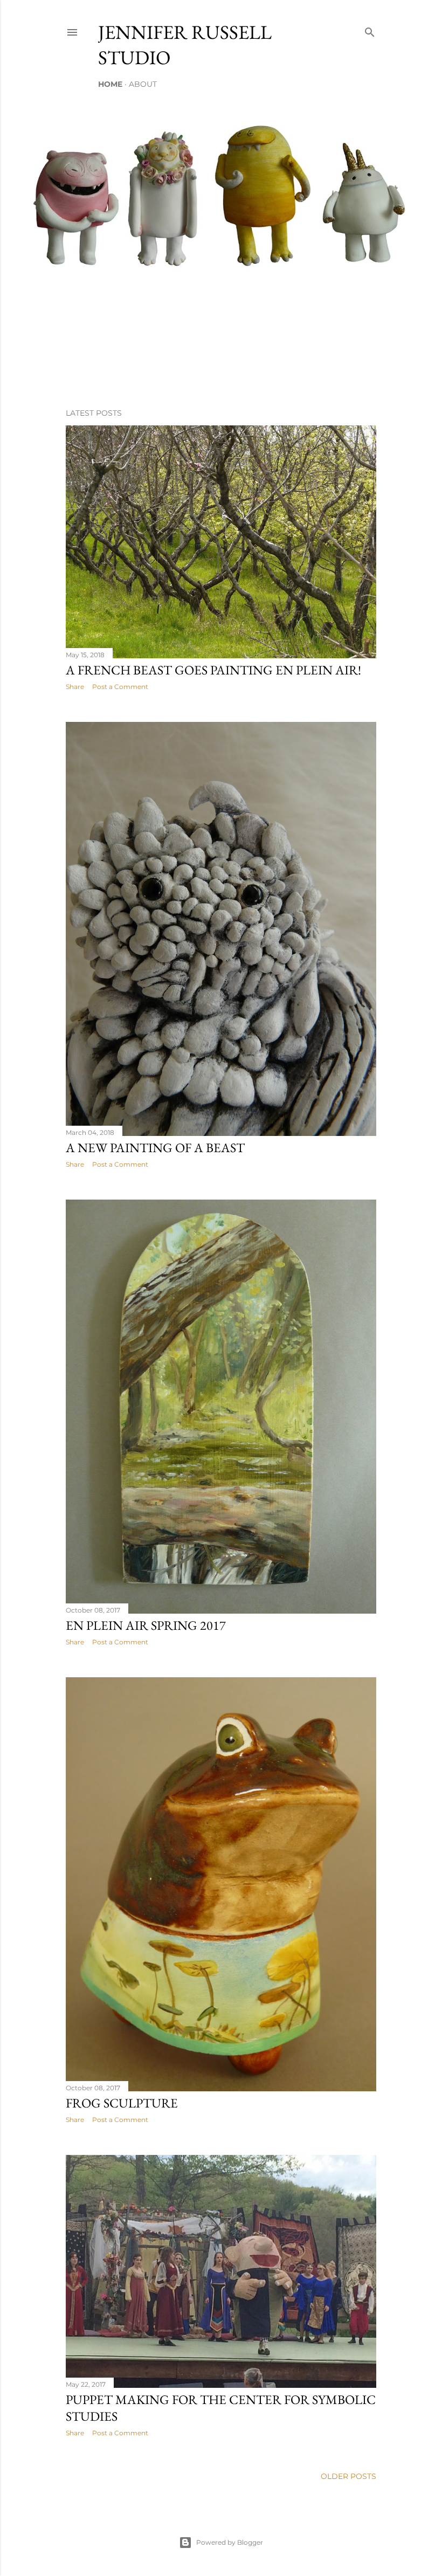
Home (110, 84)
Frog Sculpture (122, 2103)
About (143, 84)
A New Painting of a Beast (155, 1148)
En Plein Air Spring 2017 (146, 1625)
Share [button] (75, 687)
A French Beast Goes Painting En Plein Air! (213, 670)
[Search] (370, 30)
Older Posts (348, 2476)
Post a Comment (120, 687)
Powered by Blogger (230, 2542)
